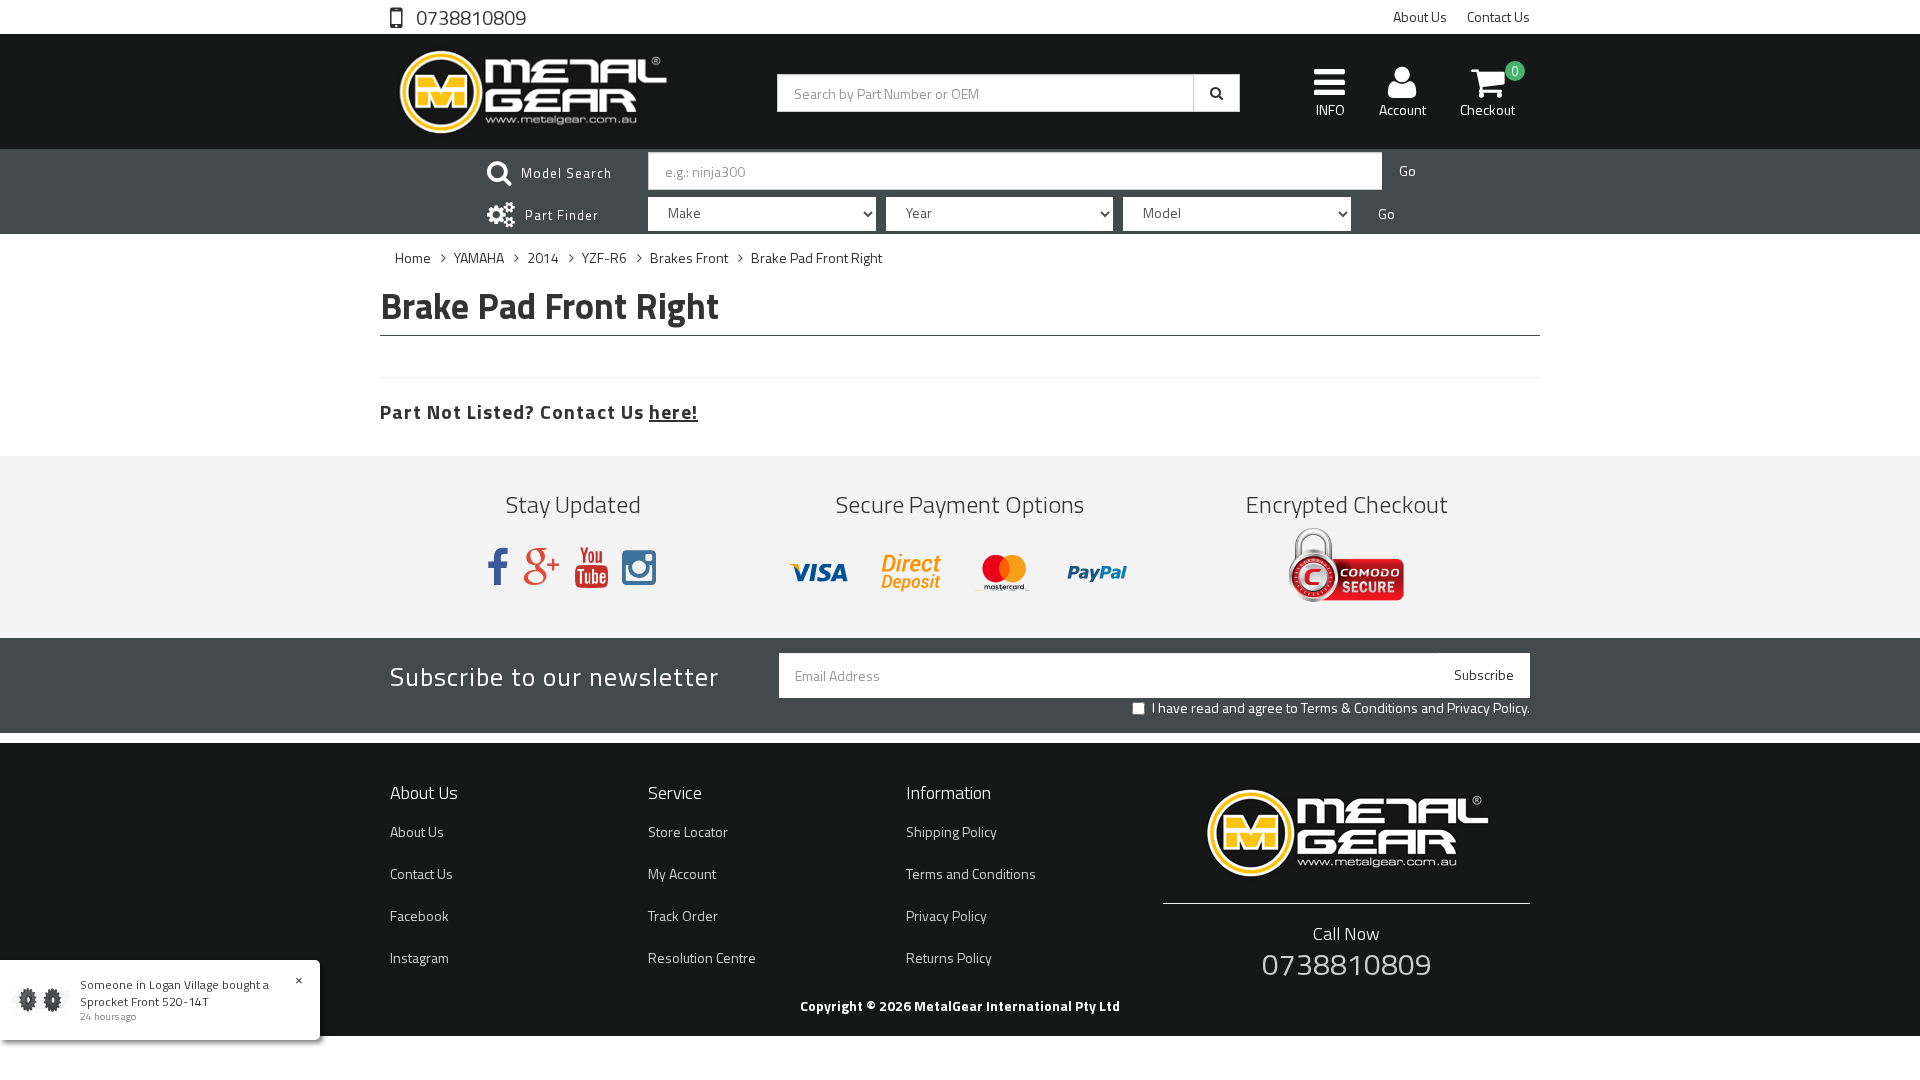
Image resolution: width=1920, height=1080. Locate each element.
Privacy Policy (1487, 707)
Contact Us (1498, 16)
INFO (1330, 109)
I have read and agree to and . (1341, 708)
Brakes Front (689, 257)
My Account (682, 873)
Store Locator (688, 831)
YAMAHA (479, 257)
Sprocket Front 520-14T (144, 1001)
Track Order (683, 915)
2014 (543, 257)
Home (413, 257)
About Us (1420, 16)
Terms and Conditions (971, 873)
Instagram (419, 957)
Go (1407, 170)
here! (673, 411)
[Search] (1216, 93)
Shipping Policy (951, 831)
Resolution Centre (702, 957)
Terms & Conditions (1359, 707)
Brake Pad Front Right (816, 257)
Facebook (419, 915)
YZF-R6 (604, 257)
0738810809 (469, 16)
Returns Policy (949, 957)
